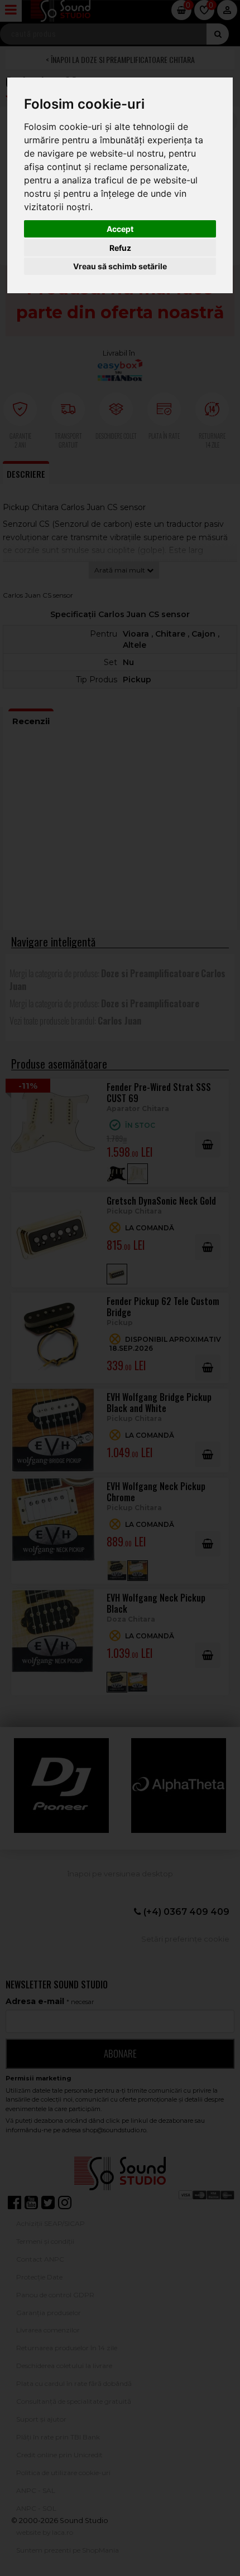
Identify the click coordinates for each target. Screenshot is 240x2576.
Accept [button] (120, 229)
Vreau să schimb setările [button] (120, 266)
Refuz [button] (120, 248)
